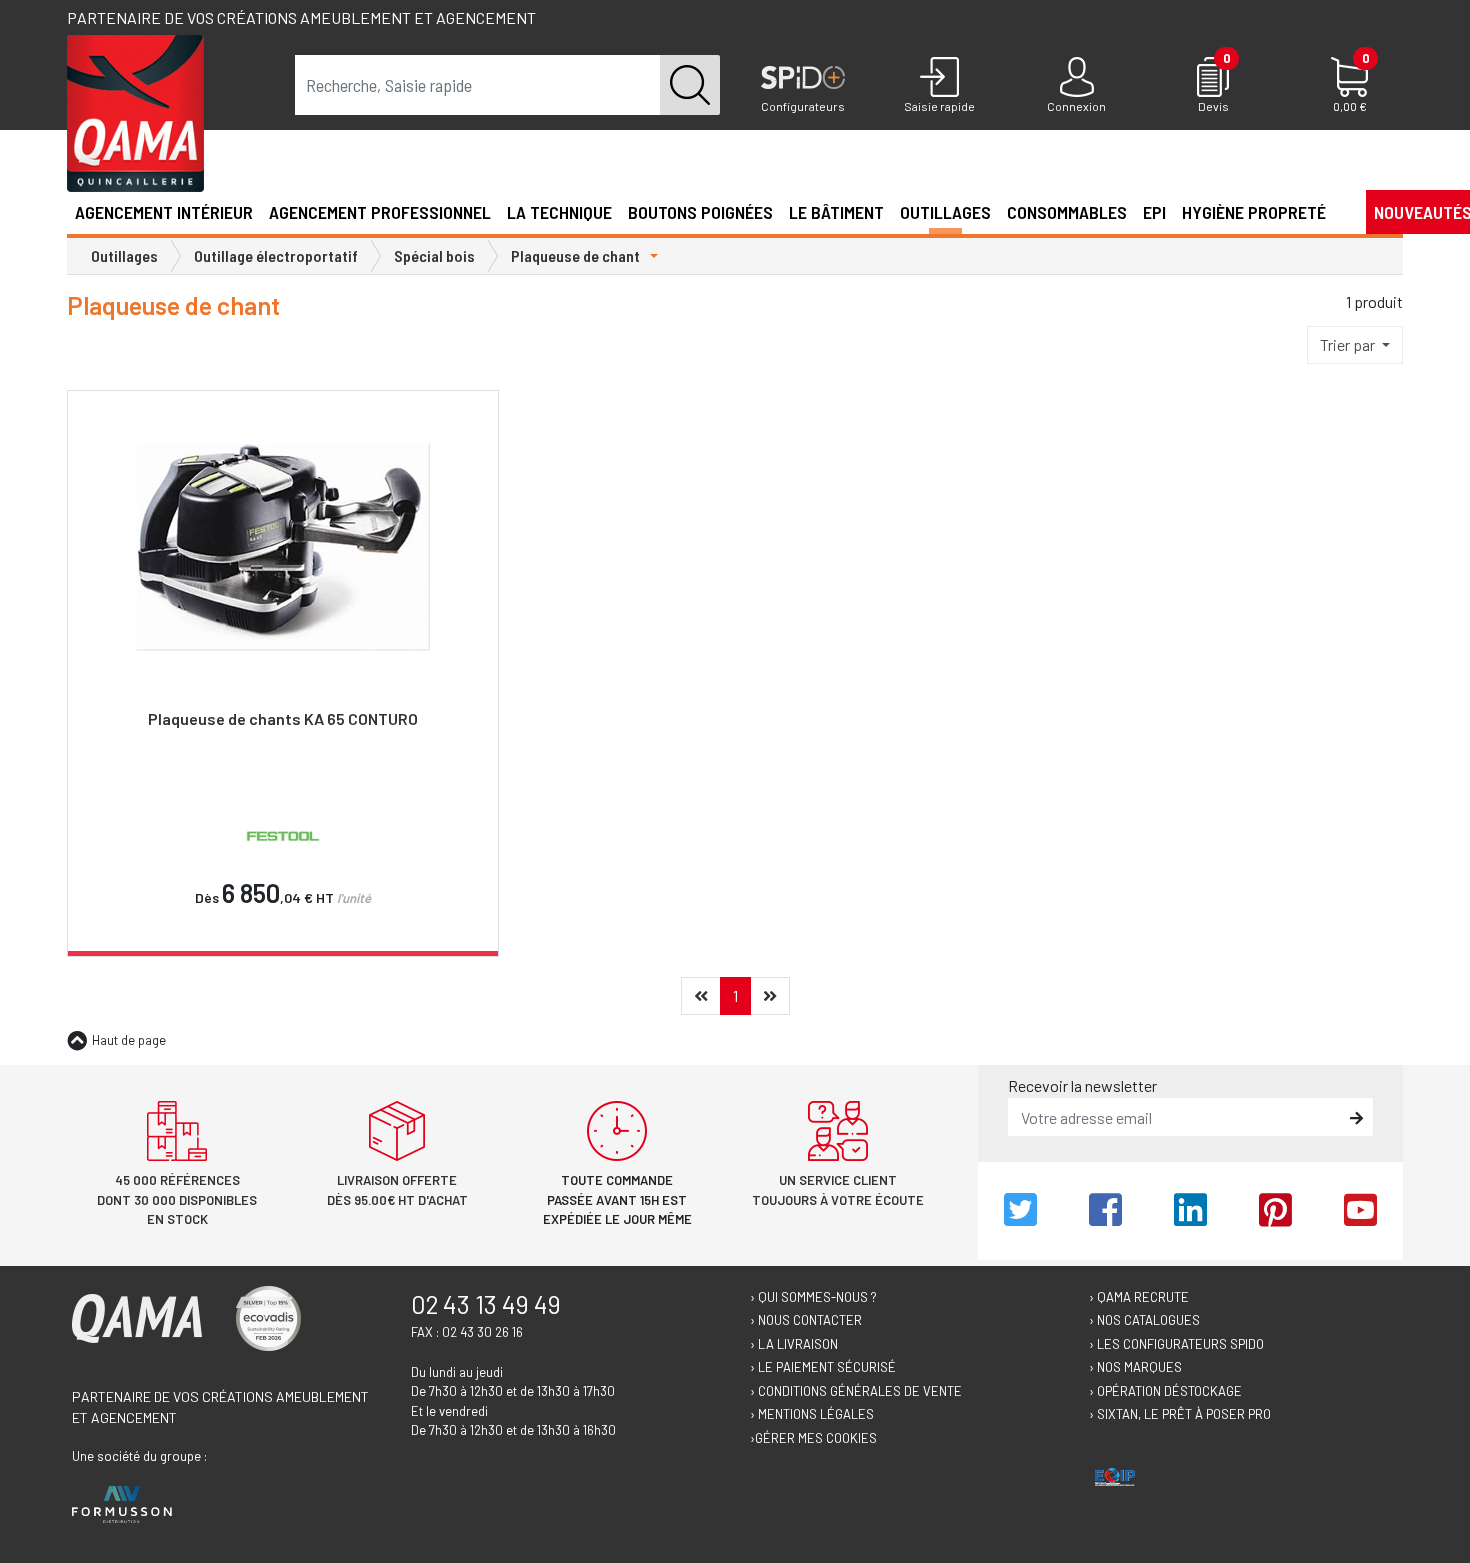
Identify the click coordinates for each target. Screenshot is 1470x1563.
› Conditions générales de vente (856, 1391)
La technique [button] (559, 212)
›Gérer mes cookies (813, 1438)
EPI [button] (1154, 212)
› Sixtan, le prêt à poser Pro (1180, 1414)
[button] (1342, 211)
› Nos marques (1135, 1367)
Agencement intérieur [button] (164, 212)
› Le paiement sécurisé (823, 1367)
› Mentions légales (812, 1414)
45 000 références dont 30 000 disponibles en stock (177, 1199)
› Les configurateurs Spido (1176, 1344)
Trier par (1349, 344)
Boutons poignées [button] (700, 212)
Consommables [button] (1067, 212)
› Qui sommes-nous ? (813, 1297)
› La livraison (794, 1344)
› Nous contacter (806, 1320)
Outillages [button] (945, 212)
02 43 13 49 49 (486, 1304)
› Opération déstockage (1165, 1391)
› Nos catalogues (1144, 1320)
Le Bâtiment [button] (836, 212)
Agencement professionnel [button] (380, 212)
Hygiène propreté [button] (1254, 212)
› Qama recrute (1139, 1297)
